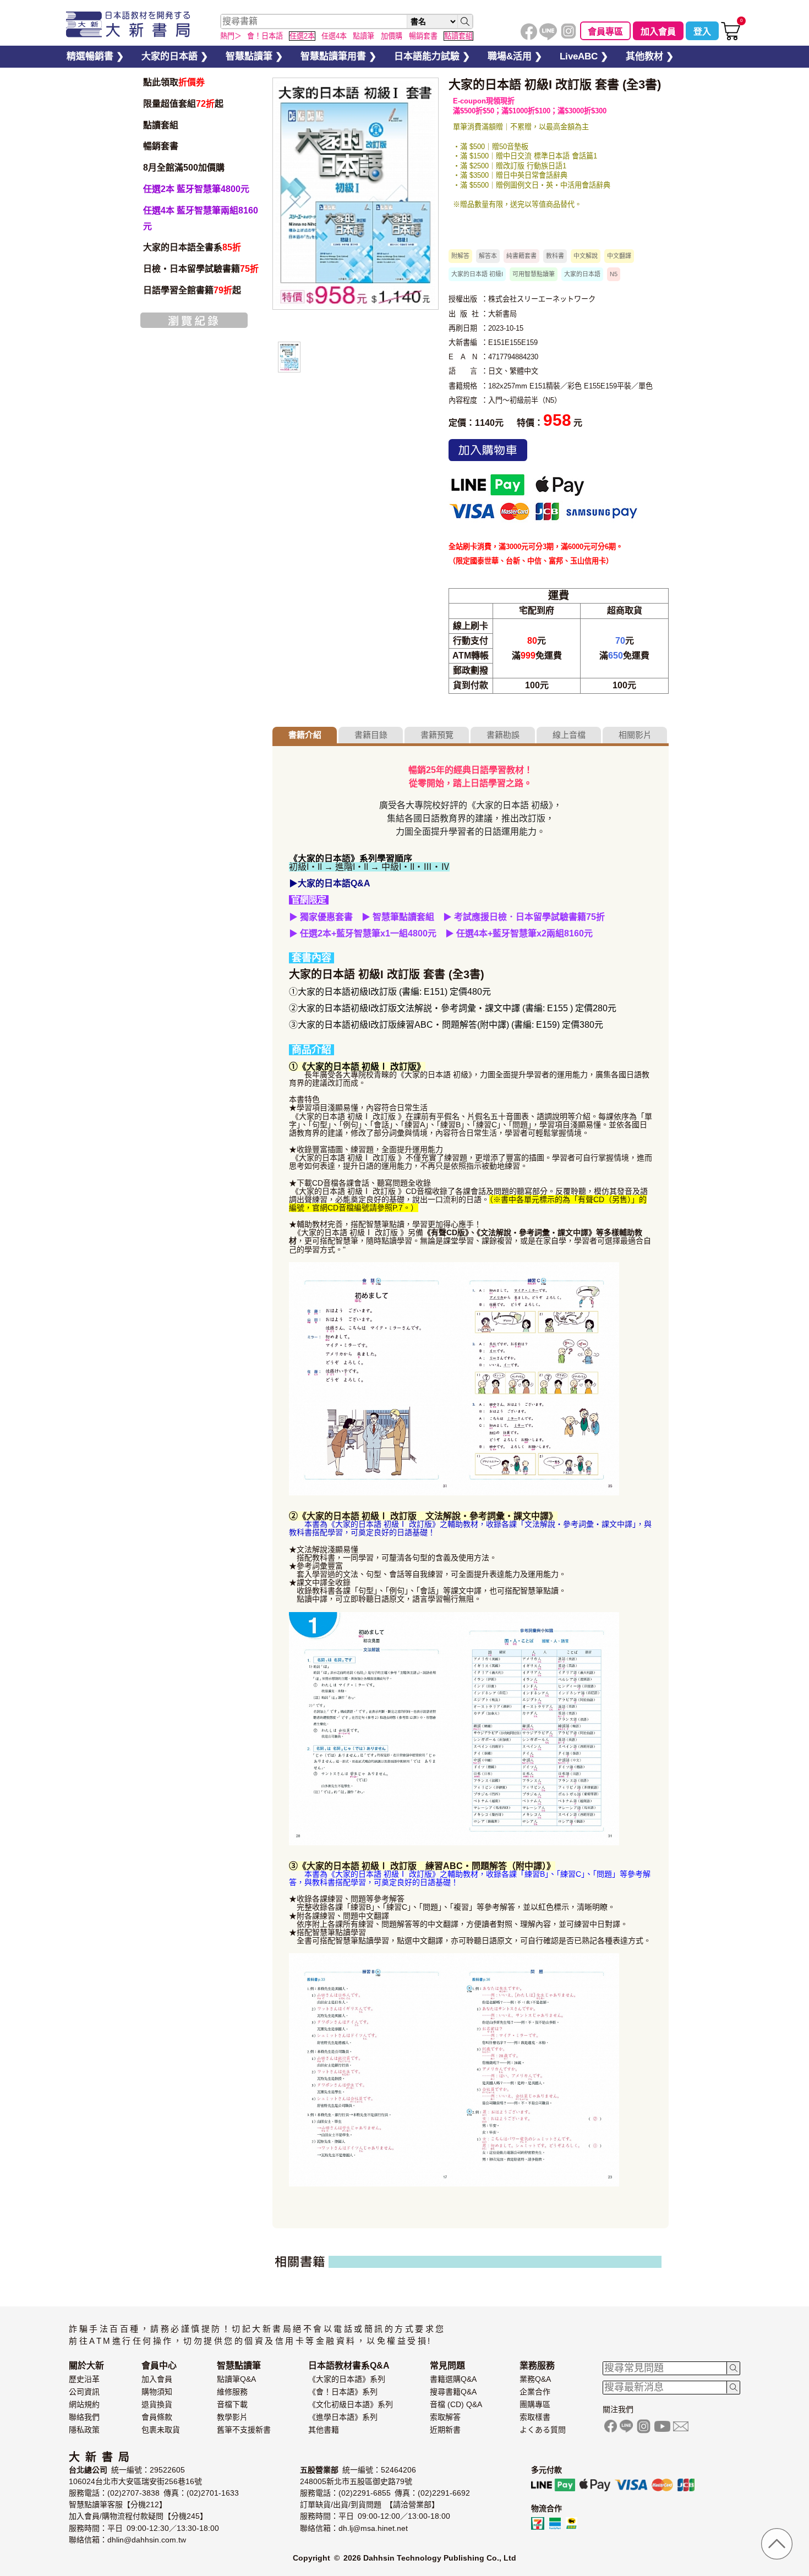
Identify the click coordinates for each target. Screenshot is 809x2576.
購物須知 (157, 2392)
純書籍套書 (521, 256)
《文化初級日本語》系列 (351, 2404)
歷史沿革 (84, 2379)
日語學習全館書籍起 (192, 290)
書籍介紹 (305, 735)
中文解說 (586, 256)
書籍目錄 (371, 735)
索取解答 (445, 2417)
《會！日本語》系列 (343, 2392)
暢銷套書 (161, 146)
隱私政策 (84, 2430)
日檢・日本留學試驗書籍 (201, 269)
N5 (614, 274)
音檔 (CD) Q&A (456, 2404)
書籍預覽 (437, 735)
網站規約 (84, 2404)
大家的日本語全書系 (192, 247)
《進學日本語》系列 (343, 2417)
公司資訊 (84, 2392)
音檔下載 (232, 2404)
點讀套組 (161, 125)
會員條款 (157, 2417)
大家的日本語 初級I (477, 274)
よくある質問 (543, 2430)
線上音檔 (569, 735)
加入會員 (658, 32)
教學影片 (232, 2417)
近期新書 (445, 2430)
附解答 (460, 256)
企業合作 (535, 2392)
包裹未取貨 (161, 2430)
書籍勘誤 (503, 735)
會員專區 (605, 32)
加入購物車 (488, 450)
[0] (731, 38)
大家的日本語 (582, 274)
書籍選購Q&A (453, 2379)
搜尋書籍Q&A (453, 2392)
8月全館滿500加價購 (184, 168)
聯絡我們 (84, 2417)
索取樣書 (535, 2417)
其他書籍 (324, 2430)
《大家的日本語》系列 (347, 2379)
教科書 (555, 256)
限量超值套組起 (183, 104)
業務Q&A (535, 2379)
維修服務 (232, 2392)
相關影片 (635, 735)
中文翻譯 (619, 256)
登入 (702, 32)
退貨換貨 (157, 2404)
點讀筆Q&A (236, 2379)
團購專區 (535, 2404)
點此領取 (174, 82)
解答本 (488, 256)
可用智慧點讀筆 (534, 274)
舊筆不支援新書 (244, 2430)
